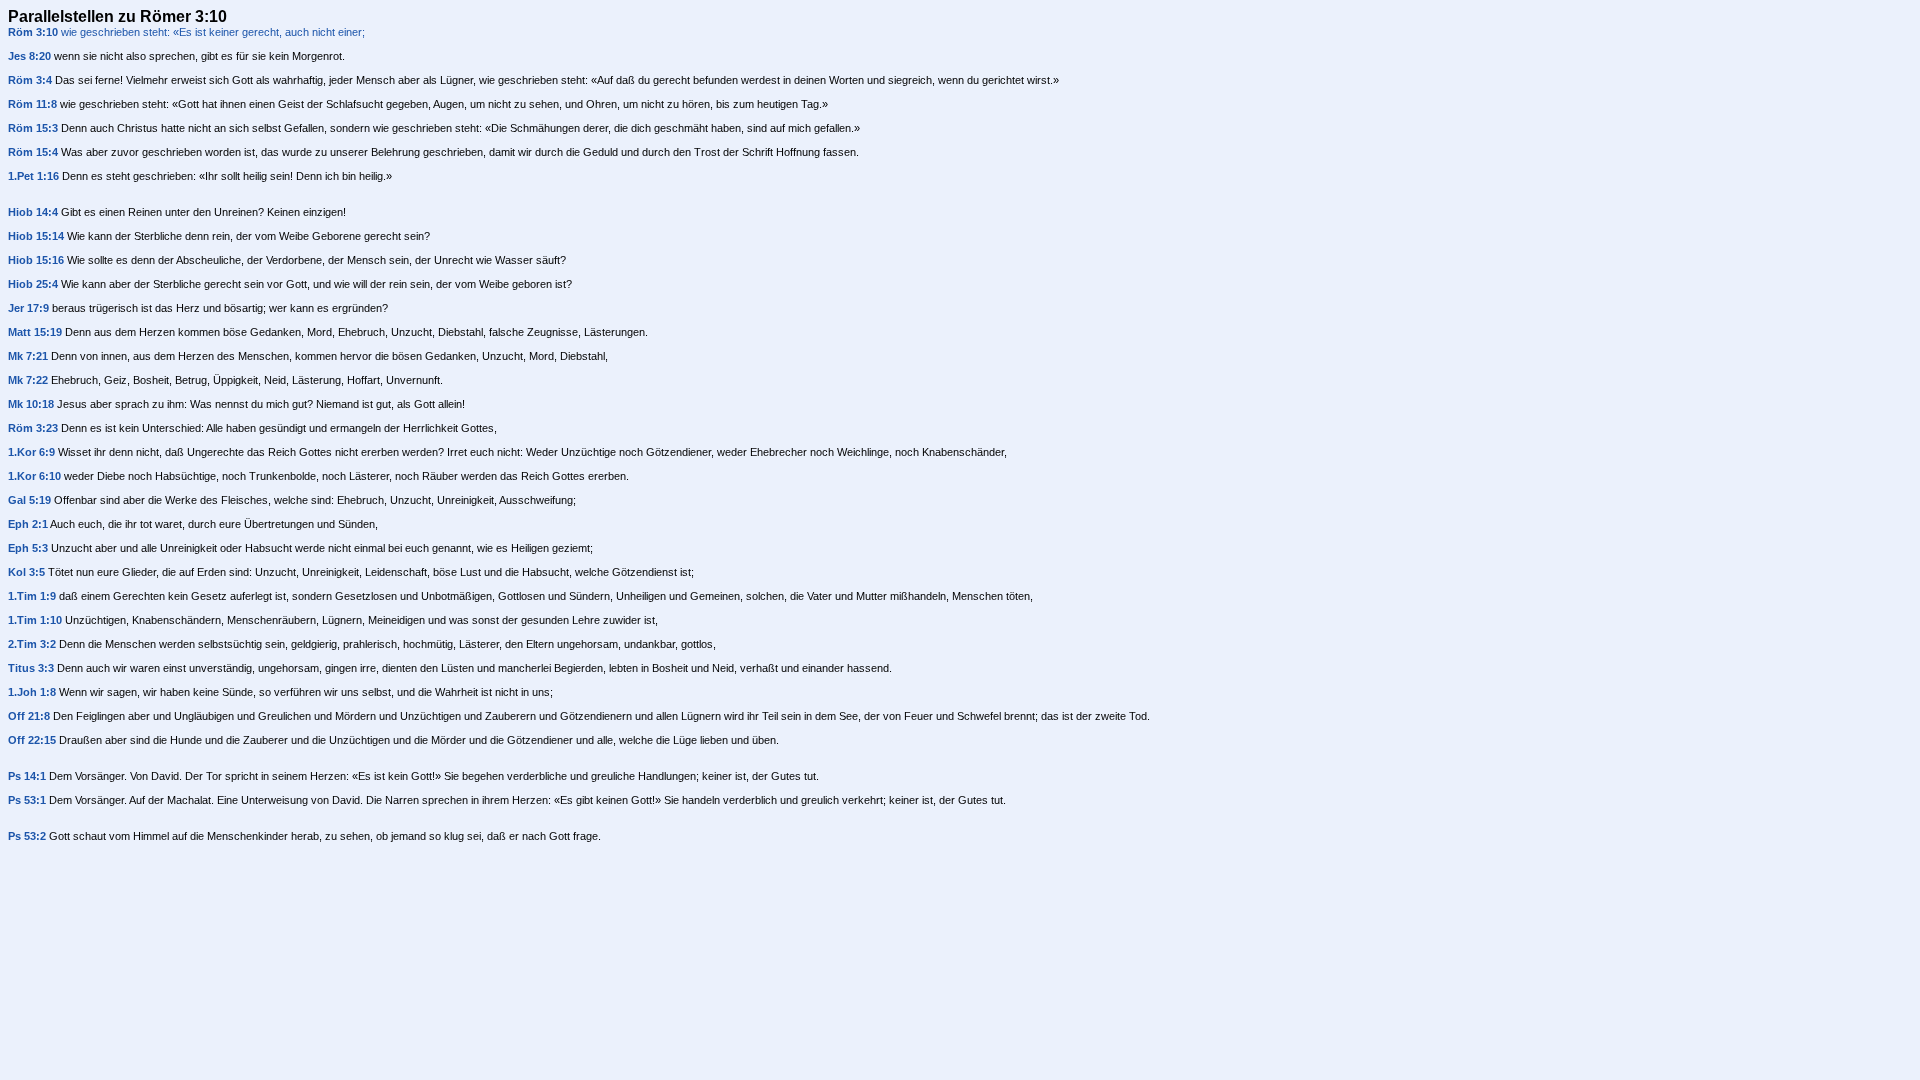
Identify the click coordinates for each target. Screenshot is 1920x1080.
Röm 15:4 (33, 152)
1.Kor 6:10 (34, 476)
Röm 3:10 (33, 32)
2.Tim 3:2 (32, 644)
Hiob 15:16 (36, 260)
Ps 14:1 (27, 776)
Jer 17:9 (28, 308)
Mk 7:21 (28, 356)
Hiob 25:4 (33, 284)
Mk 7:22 (28, 380)
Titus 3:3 (31, 668)
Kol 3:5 (26, 572)
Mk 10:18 (31, 404)
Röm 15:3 (33, 128)
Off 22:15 (32, 740)
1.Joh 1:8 (32, 692)
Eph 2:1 (28, 524)
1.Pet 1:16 (33, 176)
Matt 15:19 (35, 332)
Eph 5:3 (28, 548)
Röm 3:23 (33, 428)
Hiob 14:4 (33, 212)
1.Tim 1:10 (35, 620)
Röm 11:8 (32, 104)
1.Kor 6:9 (31, 452)
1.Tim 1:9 (32, 596)
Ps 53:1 (27, 800)
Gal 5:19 (29, 500)
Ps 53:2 (27, 836)
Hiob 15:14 (36, 236)
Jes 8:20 (29, 56)
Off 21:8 (29, 716)
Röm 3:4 (30, 80)
